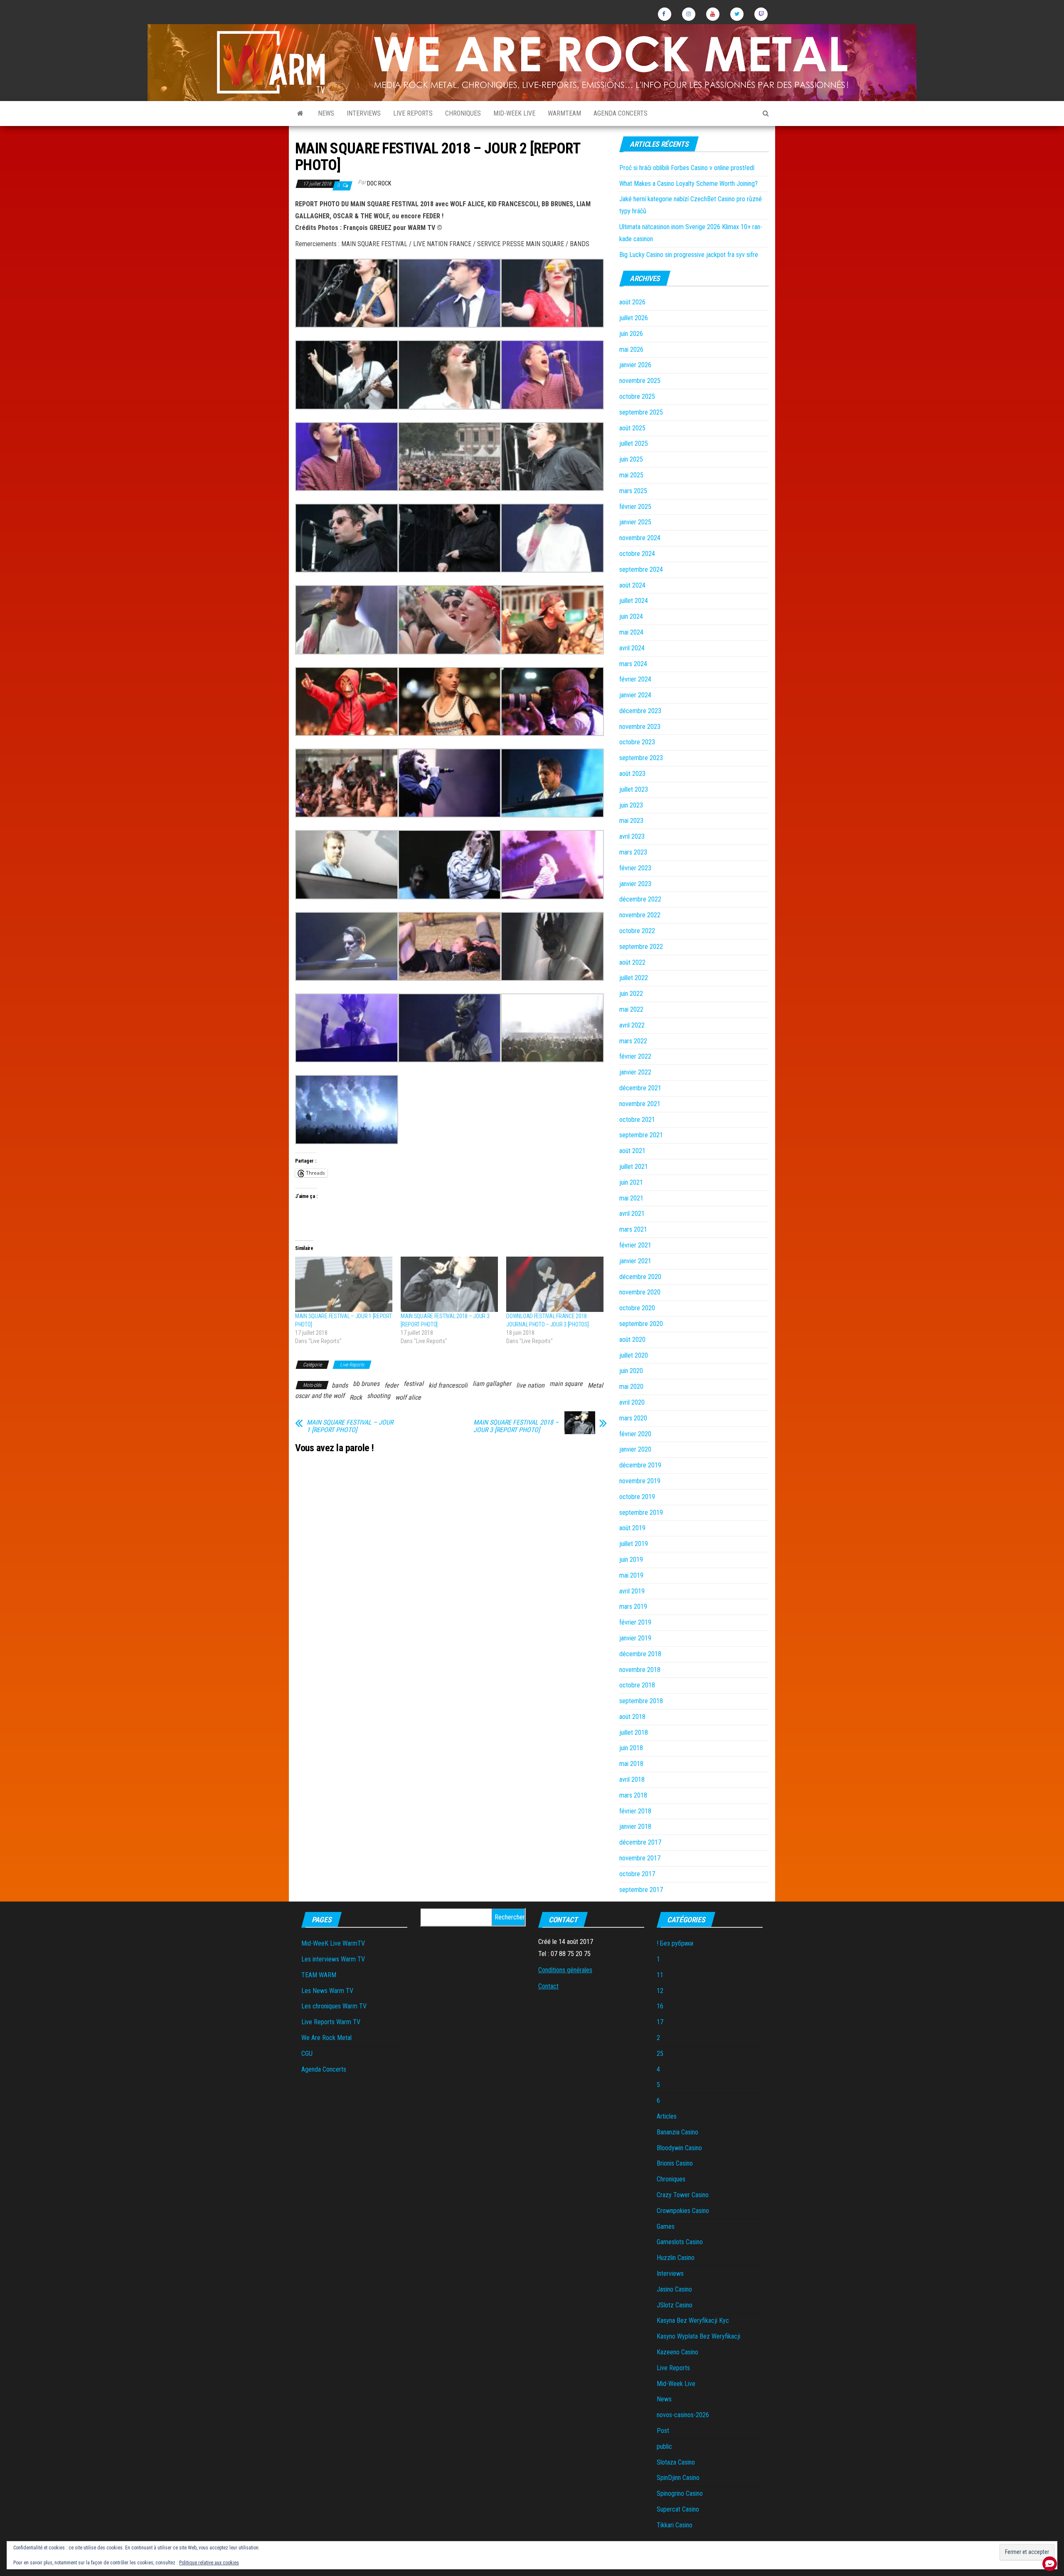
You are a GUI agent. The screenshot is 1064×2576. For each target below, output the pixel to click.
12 (660, 1991)
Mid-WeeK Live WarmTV (333, 1943)
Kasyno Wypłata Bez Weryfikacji (698, 2336)
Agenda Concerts (621, 113)
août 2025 (632, 428)
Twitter (737, 14)
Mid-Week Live (514, 113)
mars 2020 (633, 1418)
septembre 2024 (641, 569)
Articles (667, 2116)
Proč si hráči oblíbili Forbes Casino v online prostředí (687, 168)
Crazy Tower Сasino (683, 2195)
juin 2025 (631, 459)
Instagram (689, 14)
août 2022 (632, 962)
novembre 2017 (640, 1858)
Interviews (364, 113)
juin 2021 (631, 1182)
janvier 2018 (635, 1826)
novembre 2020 (640, 1292)
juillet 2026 (634, 318)
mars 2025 (633, 491)
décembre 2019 (640, 1465)
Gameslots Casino (680, 2242)
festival (414, 1384)
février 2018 (635, 1811)
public (664, 2446)
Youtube (713, 14)
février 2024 (635, 679)
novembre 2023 (640, 727)
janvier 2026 (635, 365)
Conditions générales (565, 1970)
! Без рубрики (675, 1943)
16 (660, 2006)
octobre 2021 (637, 1120)
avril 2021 (632, 1214)
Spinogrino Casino (680, 2493)
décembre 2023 (640, 711)
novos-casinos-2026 (683, 2415)
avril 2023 (632, 836)
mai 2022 (631, 1009)
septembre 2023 (641, 758)
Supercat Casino (678, 2509)
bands (340, 1385)
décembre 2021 (640, 1088)
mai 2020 (631, 1387)
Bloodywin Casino (679, 2148)
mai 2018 (631, 1764)
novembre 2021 (640, 1104)
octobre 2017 (637, 1874)
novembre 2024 (640, 538)
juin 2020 (631, 1371)
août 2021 (632, 1151)
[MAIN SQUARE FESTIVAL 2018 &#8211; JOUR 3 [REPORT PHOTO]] (449, 1284)
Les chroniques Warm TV (334, 2006)
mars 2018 (633, 1795)
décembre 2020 (640, 1277)
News (326, 113)
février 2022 (635, 1056)
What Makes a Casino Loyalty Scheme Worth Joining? (688, 184)
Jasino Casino (674, 2289)
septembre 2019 (641, 1513)
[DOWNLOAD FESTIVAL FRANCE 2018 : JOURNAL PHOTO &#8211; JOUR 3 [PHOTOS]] (555, 1284)
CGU (307, 2054)
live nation (530, 1385)
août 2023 (632, 774)
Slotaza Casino (676, 2462)
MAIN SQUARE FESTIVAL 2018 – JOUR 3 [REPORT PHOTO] (516, 1426)
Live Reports (413, 113)
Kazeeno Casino (677, 2352)
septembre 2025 (641, 412)
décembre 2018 (640, 1654)
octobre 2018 (637, 1685)
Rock (356, 1397)
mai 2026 (631, 349)
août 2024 (632, 585)
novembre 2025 (640, 381)
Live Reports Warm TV (331, 2022)
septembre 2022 (641, 947)
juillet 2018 (634, 1733)
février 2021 (635, 1245)
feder (392, 1385)
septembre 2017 (641, 1890)
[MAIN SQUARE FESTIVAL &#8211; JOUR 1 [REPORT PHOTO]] (344, 1284)
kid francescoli (448, 1385)
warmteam (564, 113)
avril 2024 (632, 648)
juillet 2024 (634, 601)
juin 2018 (631, 1748)
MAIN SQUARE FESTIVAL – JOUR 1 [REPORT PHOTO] (350, 1426)
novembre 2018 (640, 1670)
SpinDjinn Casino (678, 2478)
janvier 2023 (635, 884)
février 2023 (635, 868)
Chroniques (463, 113)
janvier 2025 (635, 522)
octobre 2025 (637, 396)
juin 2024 (631, 616)
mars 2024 (633, 664)
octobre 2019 (637, 1497)
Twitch (761, 14)
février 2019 (635, 1622)
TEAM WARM (319, 1975)
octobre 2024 (637, 554)
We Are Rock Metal (326, 2038)
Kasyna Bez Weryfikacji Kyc (693, 2320)
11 (660, 1975)
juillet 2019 (634, 1544)
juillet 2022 (634, 978)
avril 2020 (632, 1402)
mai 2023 (631, 821)
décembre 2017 (640, 1842)
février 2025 (635, 507)
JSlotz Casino (675, 2305)
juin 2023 (631, 805)
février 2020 (635, 1434)
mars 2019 (633, 1607)
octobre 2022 (637, 931)
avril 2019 (632, 1591)
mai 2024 (631, 632)
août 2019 (632, 1528)
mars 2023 (633, 852)
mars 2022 (633, 1041)
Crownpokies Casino (683, 2211)
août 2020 (632, 1340)
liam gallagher (492, 1384)
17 (660, 2022)
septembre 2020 (641, 1324)
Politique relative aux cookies (209, 2563)
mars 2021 (633, 1229)
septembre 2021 (641, 1135)
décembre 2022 (640, 899)
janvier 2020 (635, 1449)
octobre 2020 (637, 1308)
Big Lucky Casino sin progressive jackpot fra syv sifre (689, 255)
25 (660, 2054)
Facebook (665, 14)
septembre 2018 (641, 1701)
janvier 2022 (635, 1072)
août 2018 (632, 1717)
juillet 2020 (634, 1355)
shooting (379, 1396)
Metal (595, 1385)
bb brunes (366, 1384)
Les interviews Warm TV (333, 1959)
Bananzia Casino (677, 2132)
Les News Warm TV (327, 1991)
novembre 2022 (640, 915)
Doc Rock (379, 183)
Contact (548, 1986)
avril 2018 (632, 1779)
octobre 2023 (637, 742)
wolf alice (408, 1397)
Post (663, 2431)
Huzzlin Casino (676, 2258)
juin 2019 (631, 1560)
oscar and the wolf (320, 1396)
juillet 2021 (634, 1167)
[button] (347, 293)
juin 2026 (631, 334)
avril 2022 (632, 1025)
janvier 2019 (635, 1638)
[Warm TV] (300, 114)
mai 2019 (631, 1575)
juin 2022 (631, 994)
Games (666, 2227)
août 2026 (632, 302)
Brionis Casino (675, 2163)
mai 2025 (631, 475)
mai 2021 (631, 1198)
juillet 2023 (634, 789)
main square (566, 1384)
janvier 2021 (635, 1261)
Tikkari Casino (675, 2525)
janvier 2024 (635, 695)
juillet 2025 (634, 443)
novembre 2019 (640, 1481)
